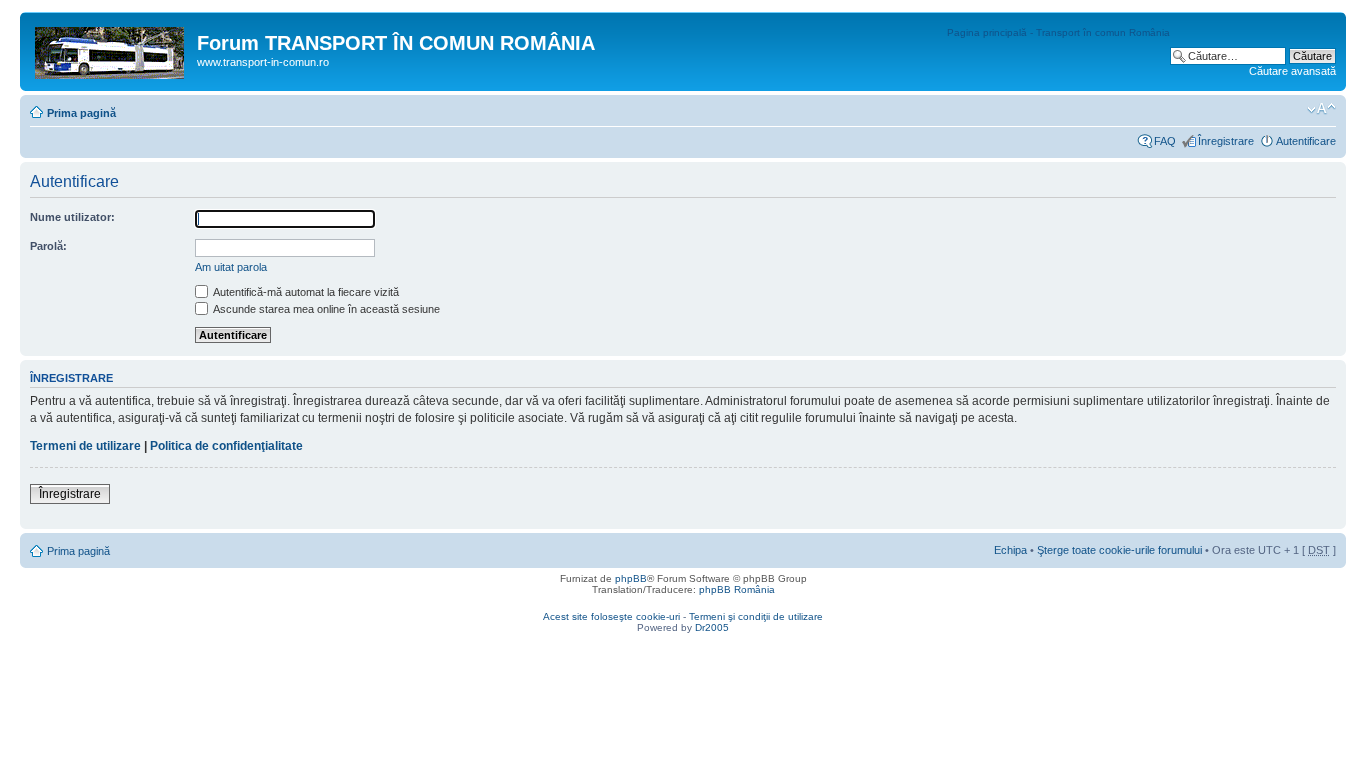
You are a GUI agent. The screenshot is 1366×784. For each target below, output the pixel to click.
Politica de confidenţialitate (226, 446)
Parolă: (48, 246)
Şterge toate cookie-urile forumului (1119, 550)
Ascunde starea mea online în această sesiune (325, 309)
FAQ (1165, 141)
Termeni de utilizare (85, 446)
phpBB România (737, 589)
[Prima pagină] (111, 49)
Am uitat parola (231, 267)
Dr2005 (712, 627)
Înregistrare (1226, 141)
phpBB (631, 578)
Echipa (1010, 550)
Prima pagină (81, 113)
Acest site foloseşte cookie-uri (611, 616)
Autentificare (1306, 141)
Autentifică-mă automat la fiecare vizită (305, 292)
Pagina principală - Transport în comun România (1058, 32)
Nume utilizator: (72, 217)
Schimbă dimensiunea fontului (1321, 109)
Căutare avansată (1292, 71)
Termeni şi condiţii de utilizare (756, 616)
